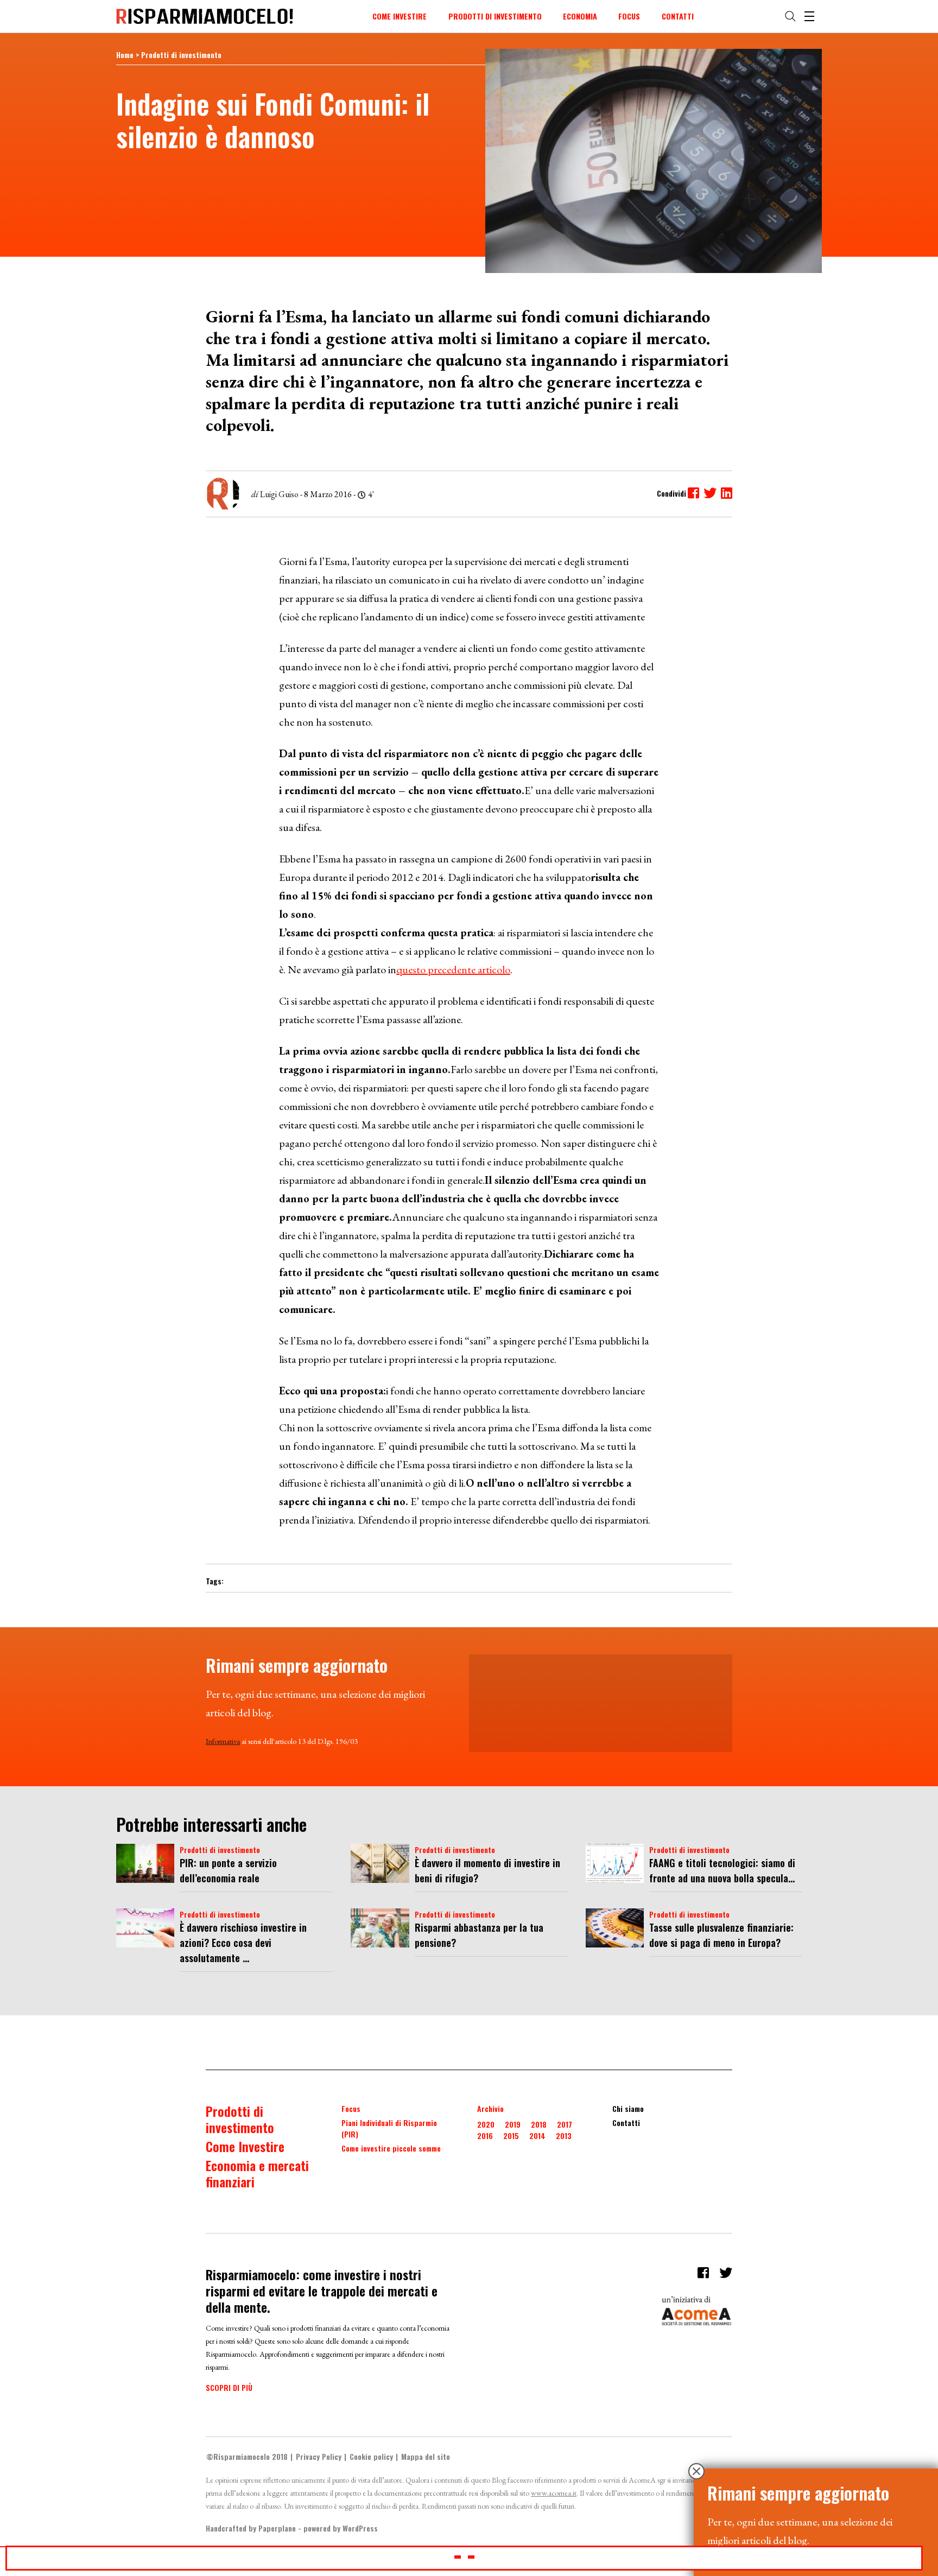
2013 (564, 2136)
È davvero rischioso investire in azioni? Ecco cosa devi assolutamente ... (243, 1943)
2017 (565, 2124)
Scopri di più (229, 2387)
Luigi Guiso (279, 494)
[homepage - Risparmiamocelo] (205, 16)
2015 (511, 2136)
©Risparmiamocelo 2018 (247, 2456)
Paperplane (277, 2528)
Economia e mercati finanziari (257, 2173)
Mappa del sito (426, 2456)
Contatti (678, 16)
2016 (485, 2136)
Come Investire (400, 16)
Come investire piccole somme (391, 2148)
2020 (486, 2124)
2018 (539, 2124)
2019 (513, 2124)
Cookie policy (371, 2456)
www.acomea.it (554, 2493)
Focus (629, 16)
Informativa (223, 1741)
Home (125, 55)
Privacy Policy (319, 2456)
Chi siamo (628, 2108)
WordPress (360, 2528)
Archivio (490, 2108)
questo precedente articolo (453, 969)
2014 (537, 2136)
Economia (580, 16)
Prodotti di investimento (495, 16)
